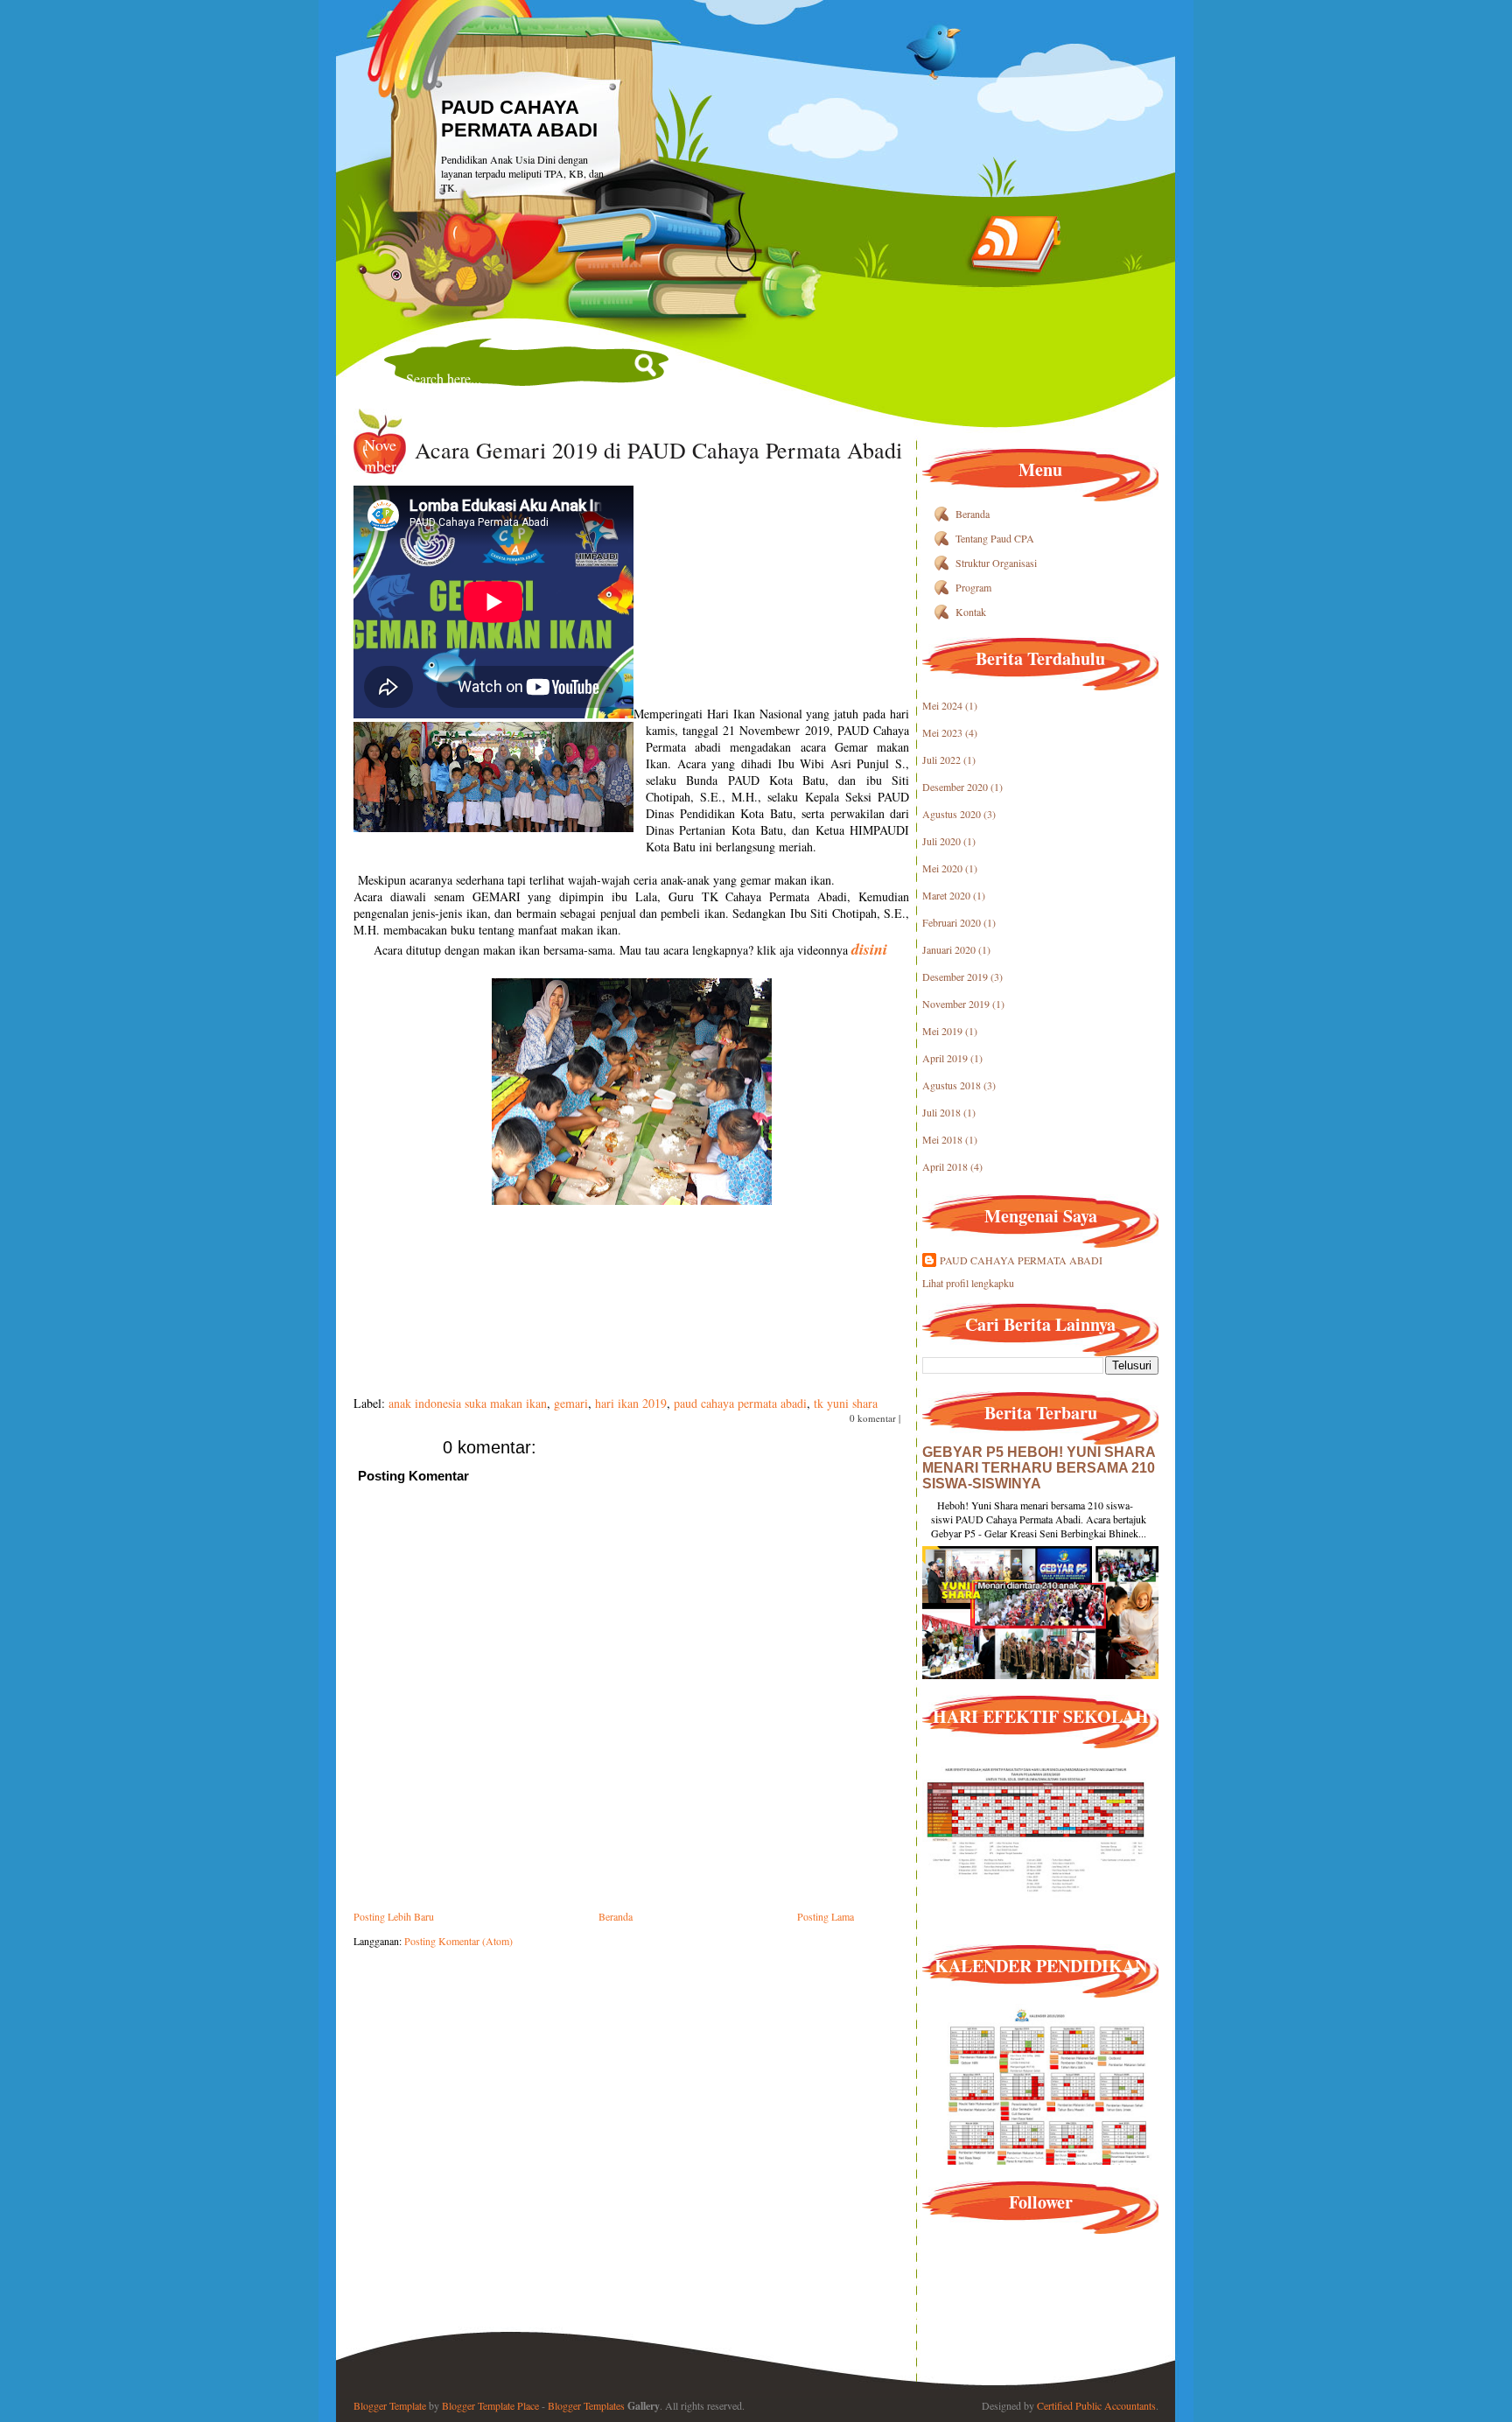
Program (973, 587)
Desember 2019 (955, 976)
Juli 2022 (941, 759)
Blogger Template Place (490, 2405)
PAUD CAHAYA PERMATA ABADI (519, 119)
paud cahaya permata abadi (740, 1403)
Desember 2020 (955, 787)
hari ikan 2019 (631, 1403)
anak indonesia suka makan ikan (468, 1403)
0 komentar (873, 1418)
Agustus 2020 (952, 814)
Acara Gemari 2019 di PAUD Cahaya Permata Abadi (658, 450)
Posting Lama (826, 1916)
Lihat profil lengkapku (968, 1283)
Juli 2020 (941, 841)
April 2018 (945, 1166)
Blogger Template (390, 2405)
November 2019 (956, 1004)
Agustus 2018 (952, 1085)
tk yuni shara (846, 1403)
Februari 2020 (952, 922)
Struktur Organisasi (996, 563)
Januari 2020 (949, 949)
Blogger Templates (586, 2405)
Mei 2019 (942, 1031)
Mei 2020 (942, 868)
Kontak (971, 612)
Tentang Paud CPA (995, 538)
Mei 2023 (942, 732)
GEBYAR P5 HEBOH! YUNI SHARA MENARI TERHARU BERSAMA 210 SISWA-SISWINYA (1039, 1468)
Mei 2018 (942, 1139)
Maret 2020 (946, 895)
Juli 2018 (941, 1112)
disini (869, 949)
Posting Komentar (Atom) (458, 1941)
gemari (571, 1403)
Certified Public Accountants (1096, 2405)
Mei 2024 (942, 705)
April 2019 (945, 1058)
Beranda (616, 1916)
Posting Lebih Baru (394, 1916)
